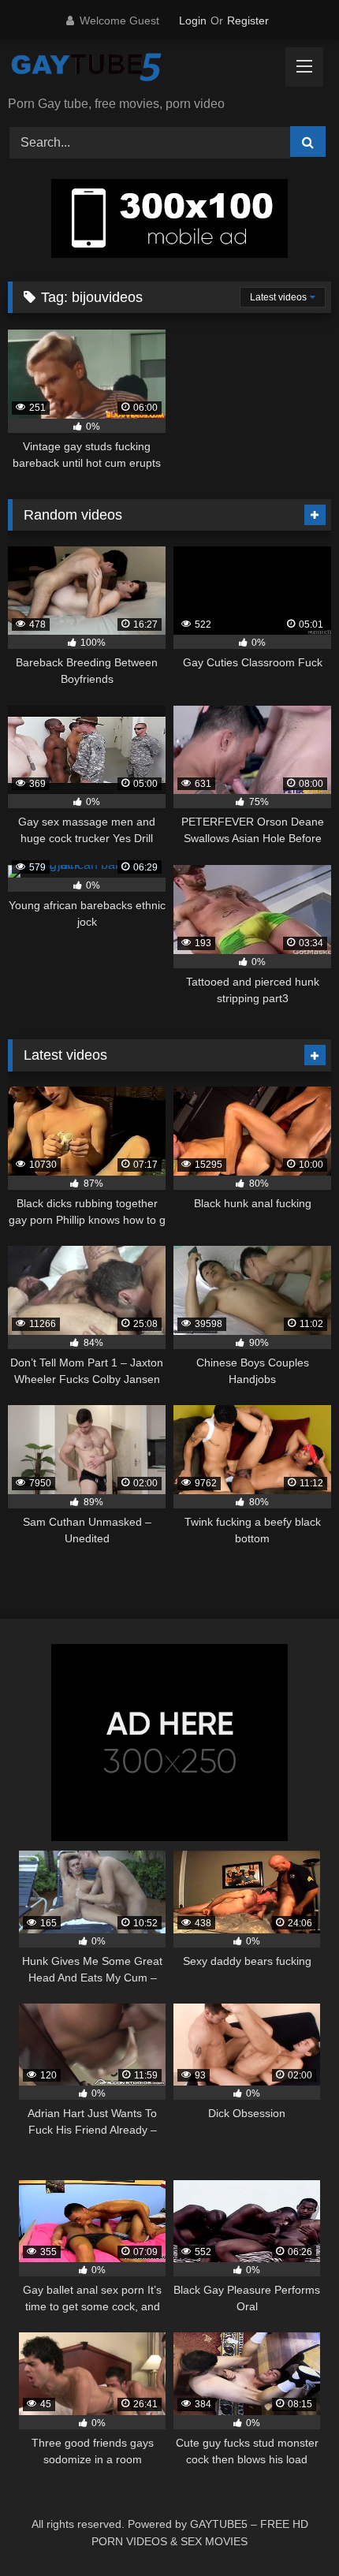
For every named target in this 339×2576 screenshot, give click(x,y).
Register (248, 21)
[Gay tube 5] (139, 69)
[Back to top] (290, 2529)
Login (193, 21)
